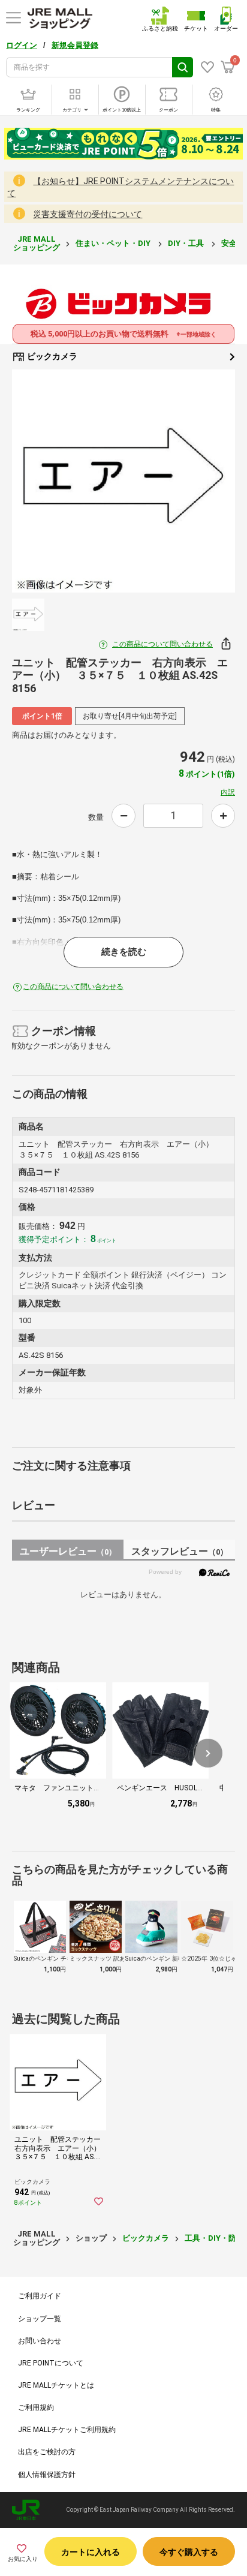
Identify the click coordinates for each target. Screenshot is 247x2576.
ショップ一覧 (40, 2319)
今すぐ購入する (189, 2552)
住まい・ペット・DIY (114, 243)
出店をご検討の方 (47, 2452)
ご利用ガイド (40, 2296)
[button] (208, 1753)
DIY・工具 (187, 243)
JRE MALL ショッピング (37, 243)
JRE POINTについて (51, 2363)
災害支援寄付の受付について (88, 214)
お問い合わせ (40, 2341)
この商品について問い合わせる (162, 644)
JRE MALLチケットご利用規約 (67, 2430)
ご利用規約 (36, 2407)
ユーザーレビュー (68, 1551)
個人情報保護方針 (47, 2475)
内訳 (228, 792)
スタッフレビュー (180, 1551)
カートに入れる (91, 2552)
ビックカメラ (51, 356)
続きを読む (124, 952)
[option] (123, 481)
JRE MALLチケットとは (56, 2385)
